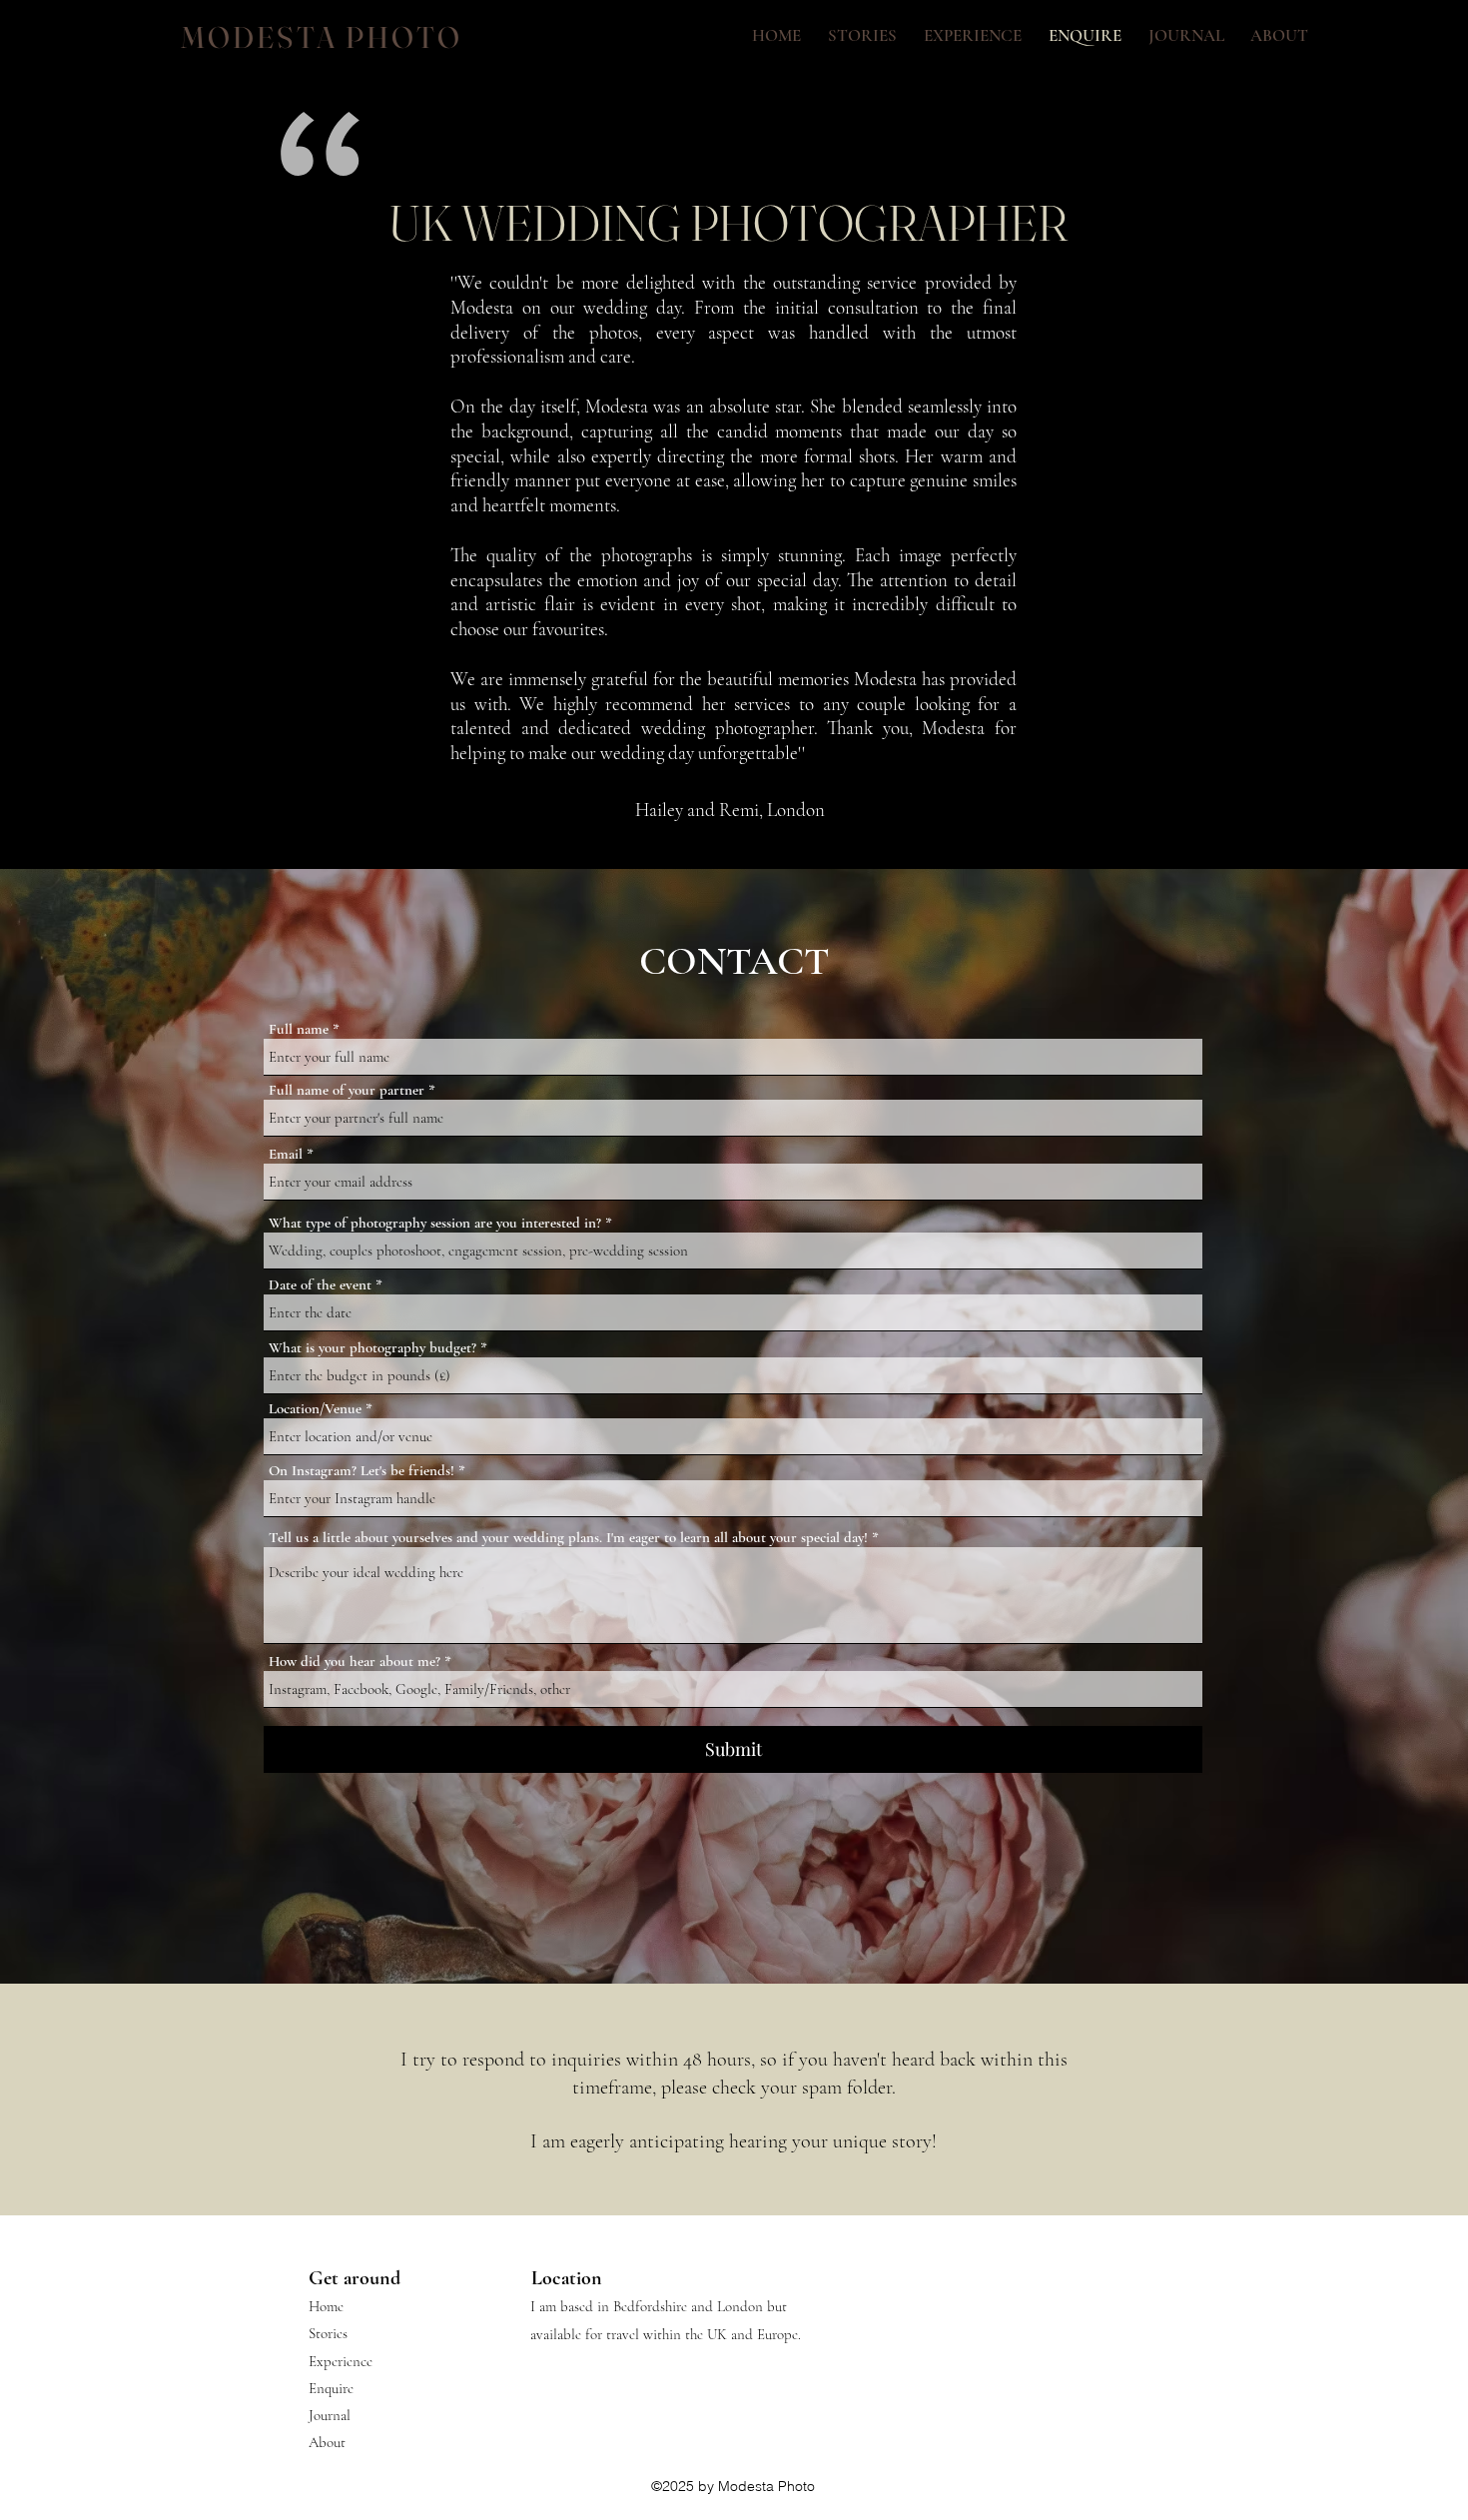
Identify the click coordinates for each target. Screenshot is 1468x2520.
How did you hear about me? (355, 1662)
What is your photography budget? (372, 1348)
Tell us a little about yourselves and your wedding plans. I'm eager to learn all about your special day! (568, 1538)
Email (286, 1154)
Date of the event (320, 1285)
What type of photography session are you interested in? (435, 1223)
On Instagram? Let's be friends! (362, 1471)
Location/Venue (315, 1409)
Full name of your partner (347, 1090)
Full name (299, 1029)
